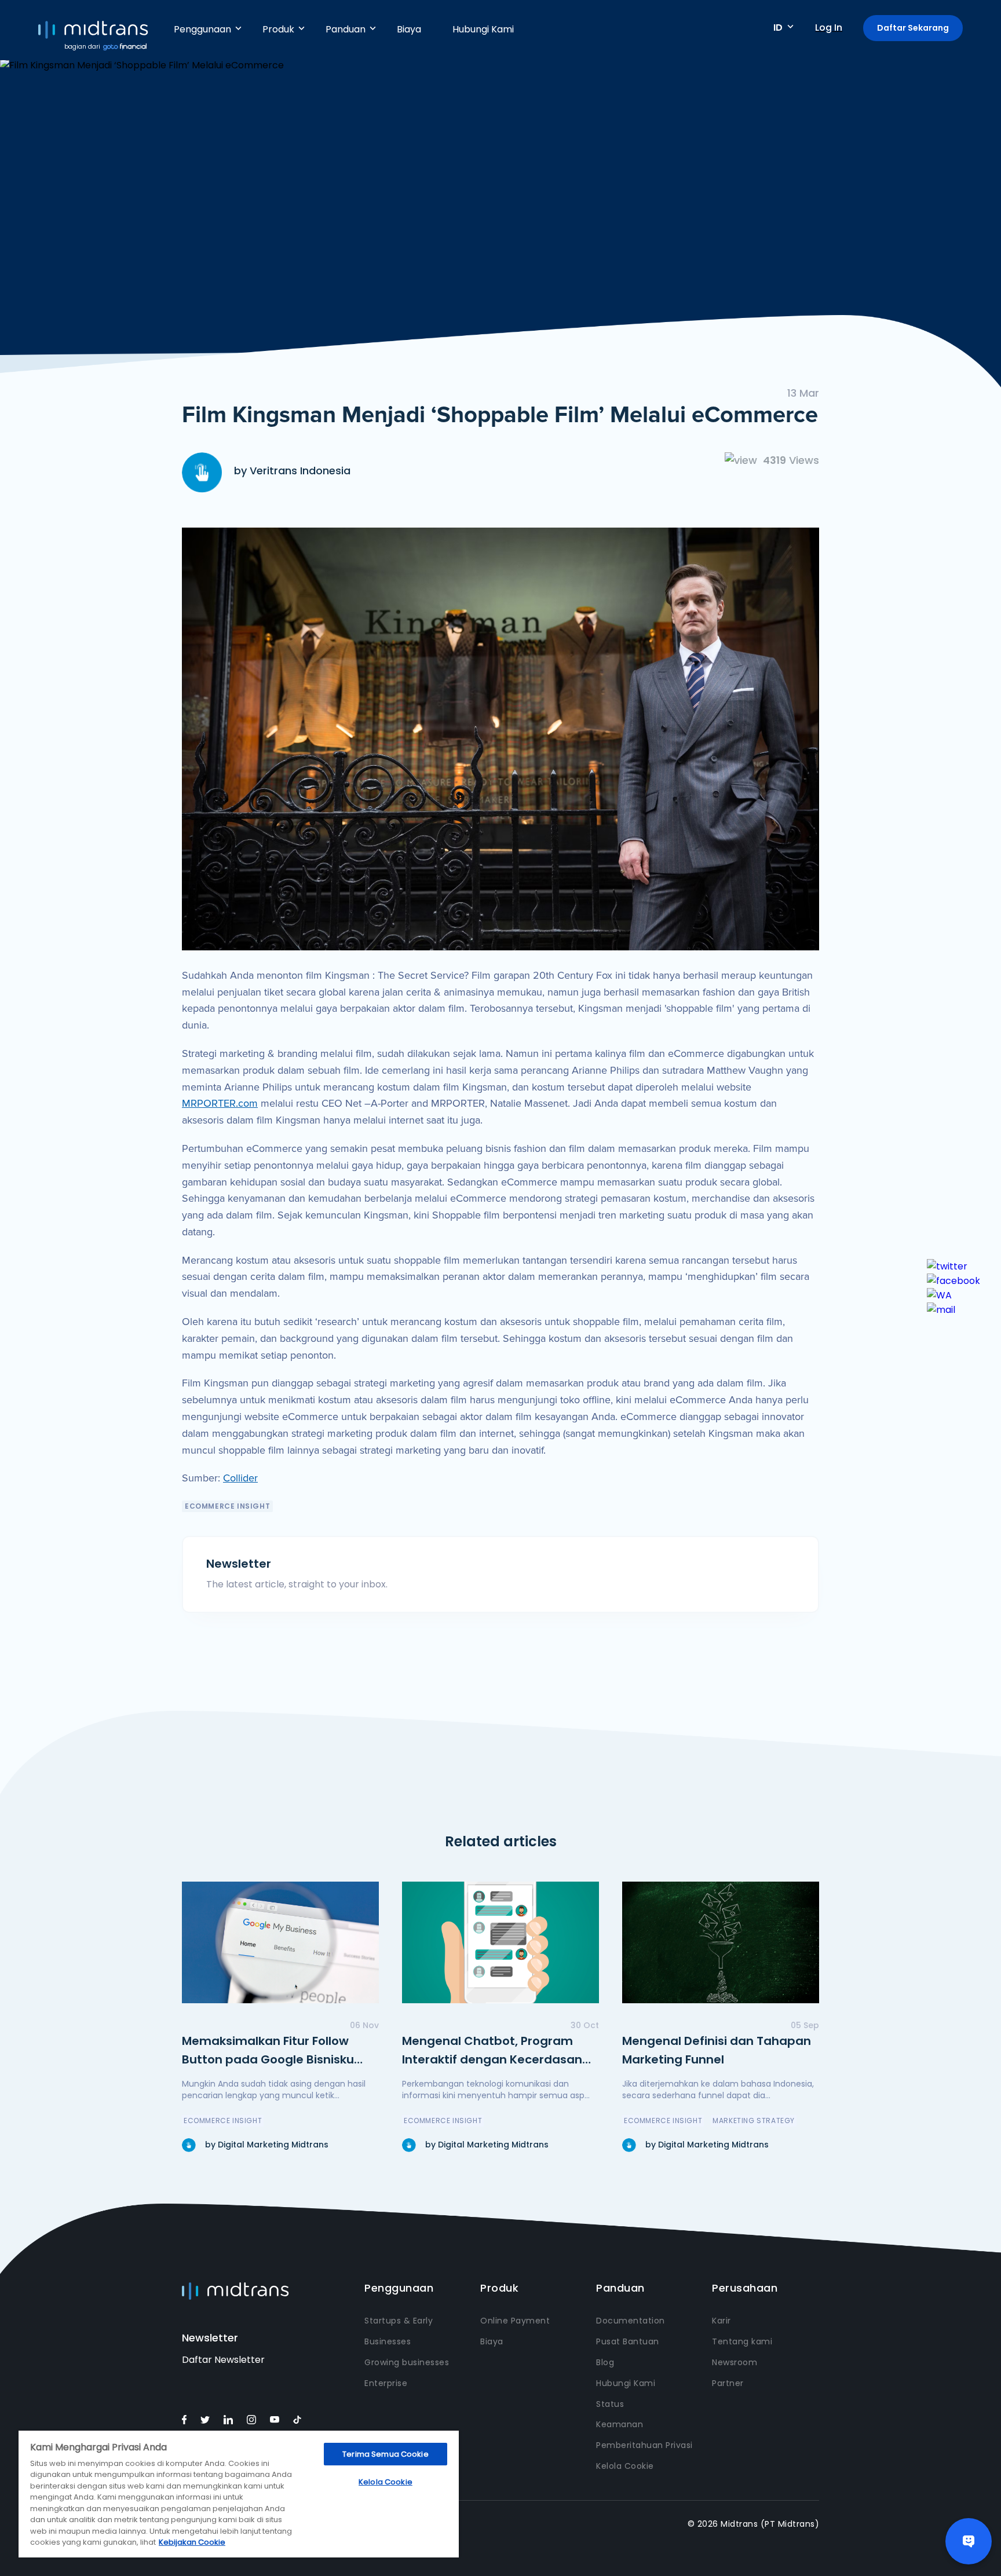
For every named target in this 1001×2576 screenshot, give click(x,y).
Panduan (346, 29)
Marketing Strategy (754, 2121)
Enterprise (386, 2383)
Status (610, 2404)
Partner (728, 2383)
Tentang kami (742, 2341)
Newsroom (735, 2362)
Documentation (631, 2321)
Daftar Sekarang (913, 28)
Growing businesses (407, 2362)
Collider (240, 1478)
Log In (829, 28)
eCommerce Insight (227, 1506)
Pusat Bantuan (628, 2341)
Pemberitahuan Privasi (644, 2445)
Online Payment (515, 2321)
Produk (278, 29)
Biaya (409, 29)
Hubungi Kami (483, 29)
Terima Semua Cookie (385, 2454)
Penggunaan (202, 29)
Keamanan (620, 2424)
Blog (605, 2362)
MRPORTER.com (220, 1103)
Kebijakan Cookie (192, 2542)
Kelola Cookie (625, 2466)
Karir (721, 2321)
